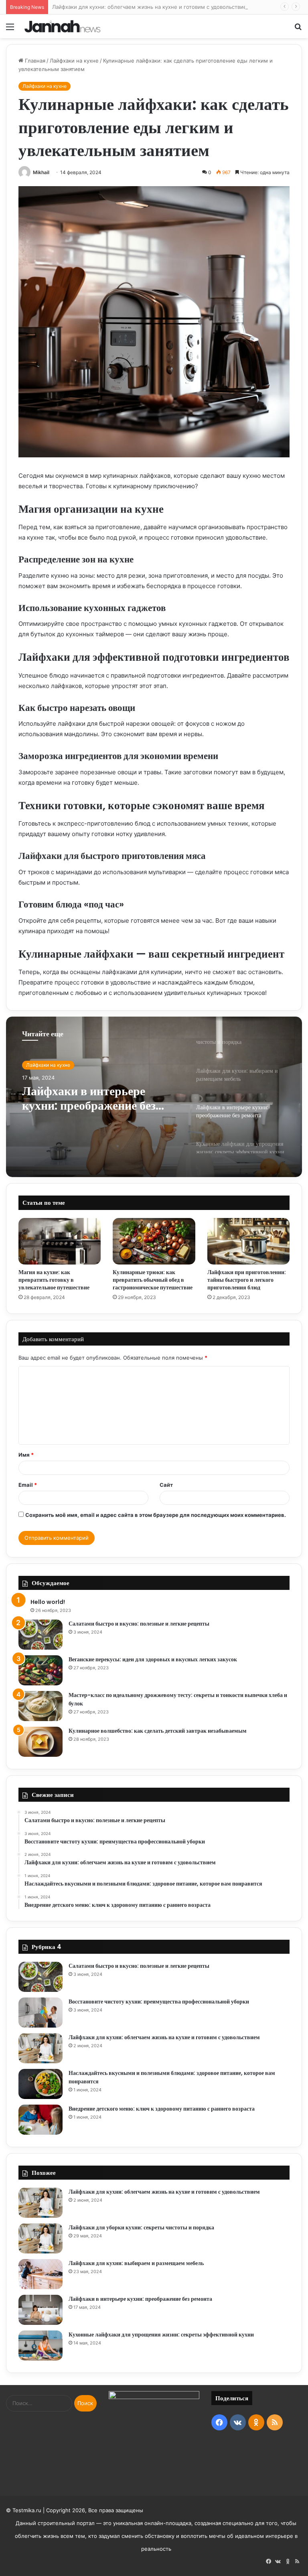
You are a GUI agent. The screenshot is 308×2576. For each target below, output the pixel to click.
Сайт (166, 1485)
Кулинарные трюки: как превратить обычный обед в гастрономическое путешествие (153, 1280)
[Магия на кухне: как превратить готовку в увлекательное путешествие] (60, 1241)
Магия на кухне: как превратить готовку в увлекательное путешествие (54, 1280)
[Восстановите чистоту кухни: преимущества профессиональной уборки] (41, 2013)
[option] (154, 1097)
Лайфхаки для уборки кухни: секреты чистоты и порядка (141, 2227)
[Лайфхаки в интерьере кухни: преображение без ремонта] (41, 2310)
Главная (34, 61)
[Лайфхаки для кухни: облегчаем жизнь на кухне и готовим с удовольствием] (41, 2048)
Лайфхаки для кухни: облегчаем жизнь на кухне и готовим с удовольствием (151, 7)
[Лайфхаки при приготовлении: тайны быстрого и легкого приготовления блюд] (248, 1241)
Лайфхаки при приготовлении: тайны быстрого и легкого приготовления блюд (247, 1280)
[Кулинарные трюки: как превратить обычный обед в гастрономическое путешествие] (154, 1241)
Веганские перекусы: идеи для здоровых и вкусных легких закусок (153, 1659)
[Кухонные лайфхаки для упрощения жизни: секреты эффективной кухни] (41, 2346)
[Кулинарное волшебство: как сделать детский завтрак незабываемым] (41, 1742)
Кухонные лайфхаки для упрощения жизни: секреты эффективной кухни (161, 2334)
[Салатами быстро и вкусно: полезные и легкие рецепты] (41, 1635)
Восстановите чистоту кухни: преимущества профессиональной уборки (159, 2002)
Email (28, 1485)
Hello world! (48, 1602)
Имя (26, 1455)
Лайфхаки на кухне (74, 61)
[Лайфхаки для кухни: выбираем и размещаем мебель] (41, 2274)
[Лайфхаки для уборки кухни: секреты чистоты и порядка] (41, 2238)
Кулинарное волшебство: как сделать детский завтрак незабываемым (158, 1731)
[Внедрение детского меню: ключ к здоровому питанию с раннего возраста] (41, 2120)
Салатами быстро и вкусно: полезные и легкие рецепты (139, 1624)
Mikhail (41, 172)
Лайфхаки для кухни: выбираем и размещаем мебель (136, 2263)
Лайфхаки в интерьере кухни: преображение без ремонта (89, 1098)
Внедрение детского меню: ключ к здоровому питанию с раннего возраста (162, 2109)
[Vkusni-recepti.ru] (63, 26)
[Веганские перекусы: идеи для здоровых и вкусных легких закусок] (41, 1670)
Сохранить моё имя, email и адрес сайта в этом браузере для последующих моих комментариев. (156, 1515)
